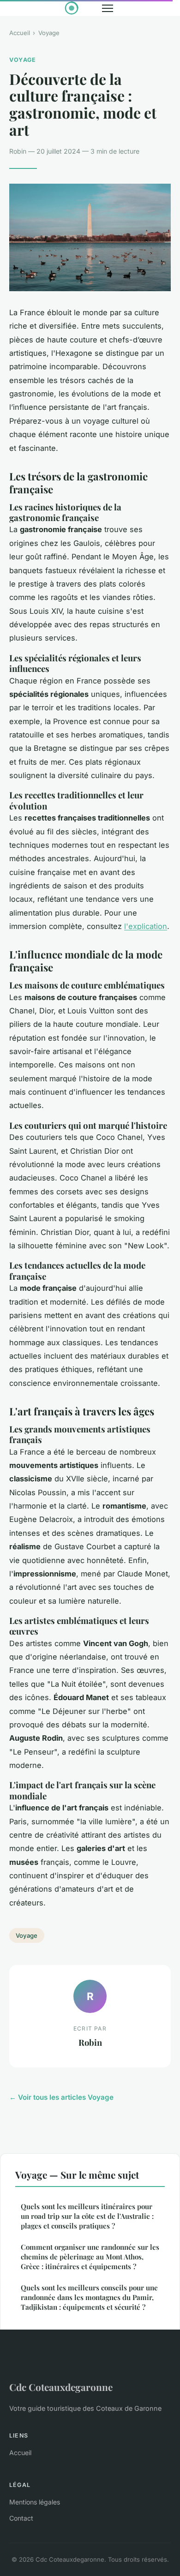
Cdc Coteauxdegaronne (61, 2387)
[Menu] (108, 8)
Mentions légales (35, 2502)
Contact (21, 2518)
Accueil (20, 33)
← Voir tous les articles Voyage (61, 2097)
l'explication (146, 926)
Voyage (49, 33)
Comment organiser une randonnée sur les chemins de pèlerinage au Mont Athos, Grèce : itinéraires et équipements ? (90, 2257)
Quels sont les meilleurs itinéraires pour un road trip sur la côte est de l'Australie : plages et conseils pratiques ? (87, 2216)
